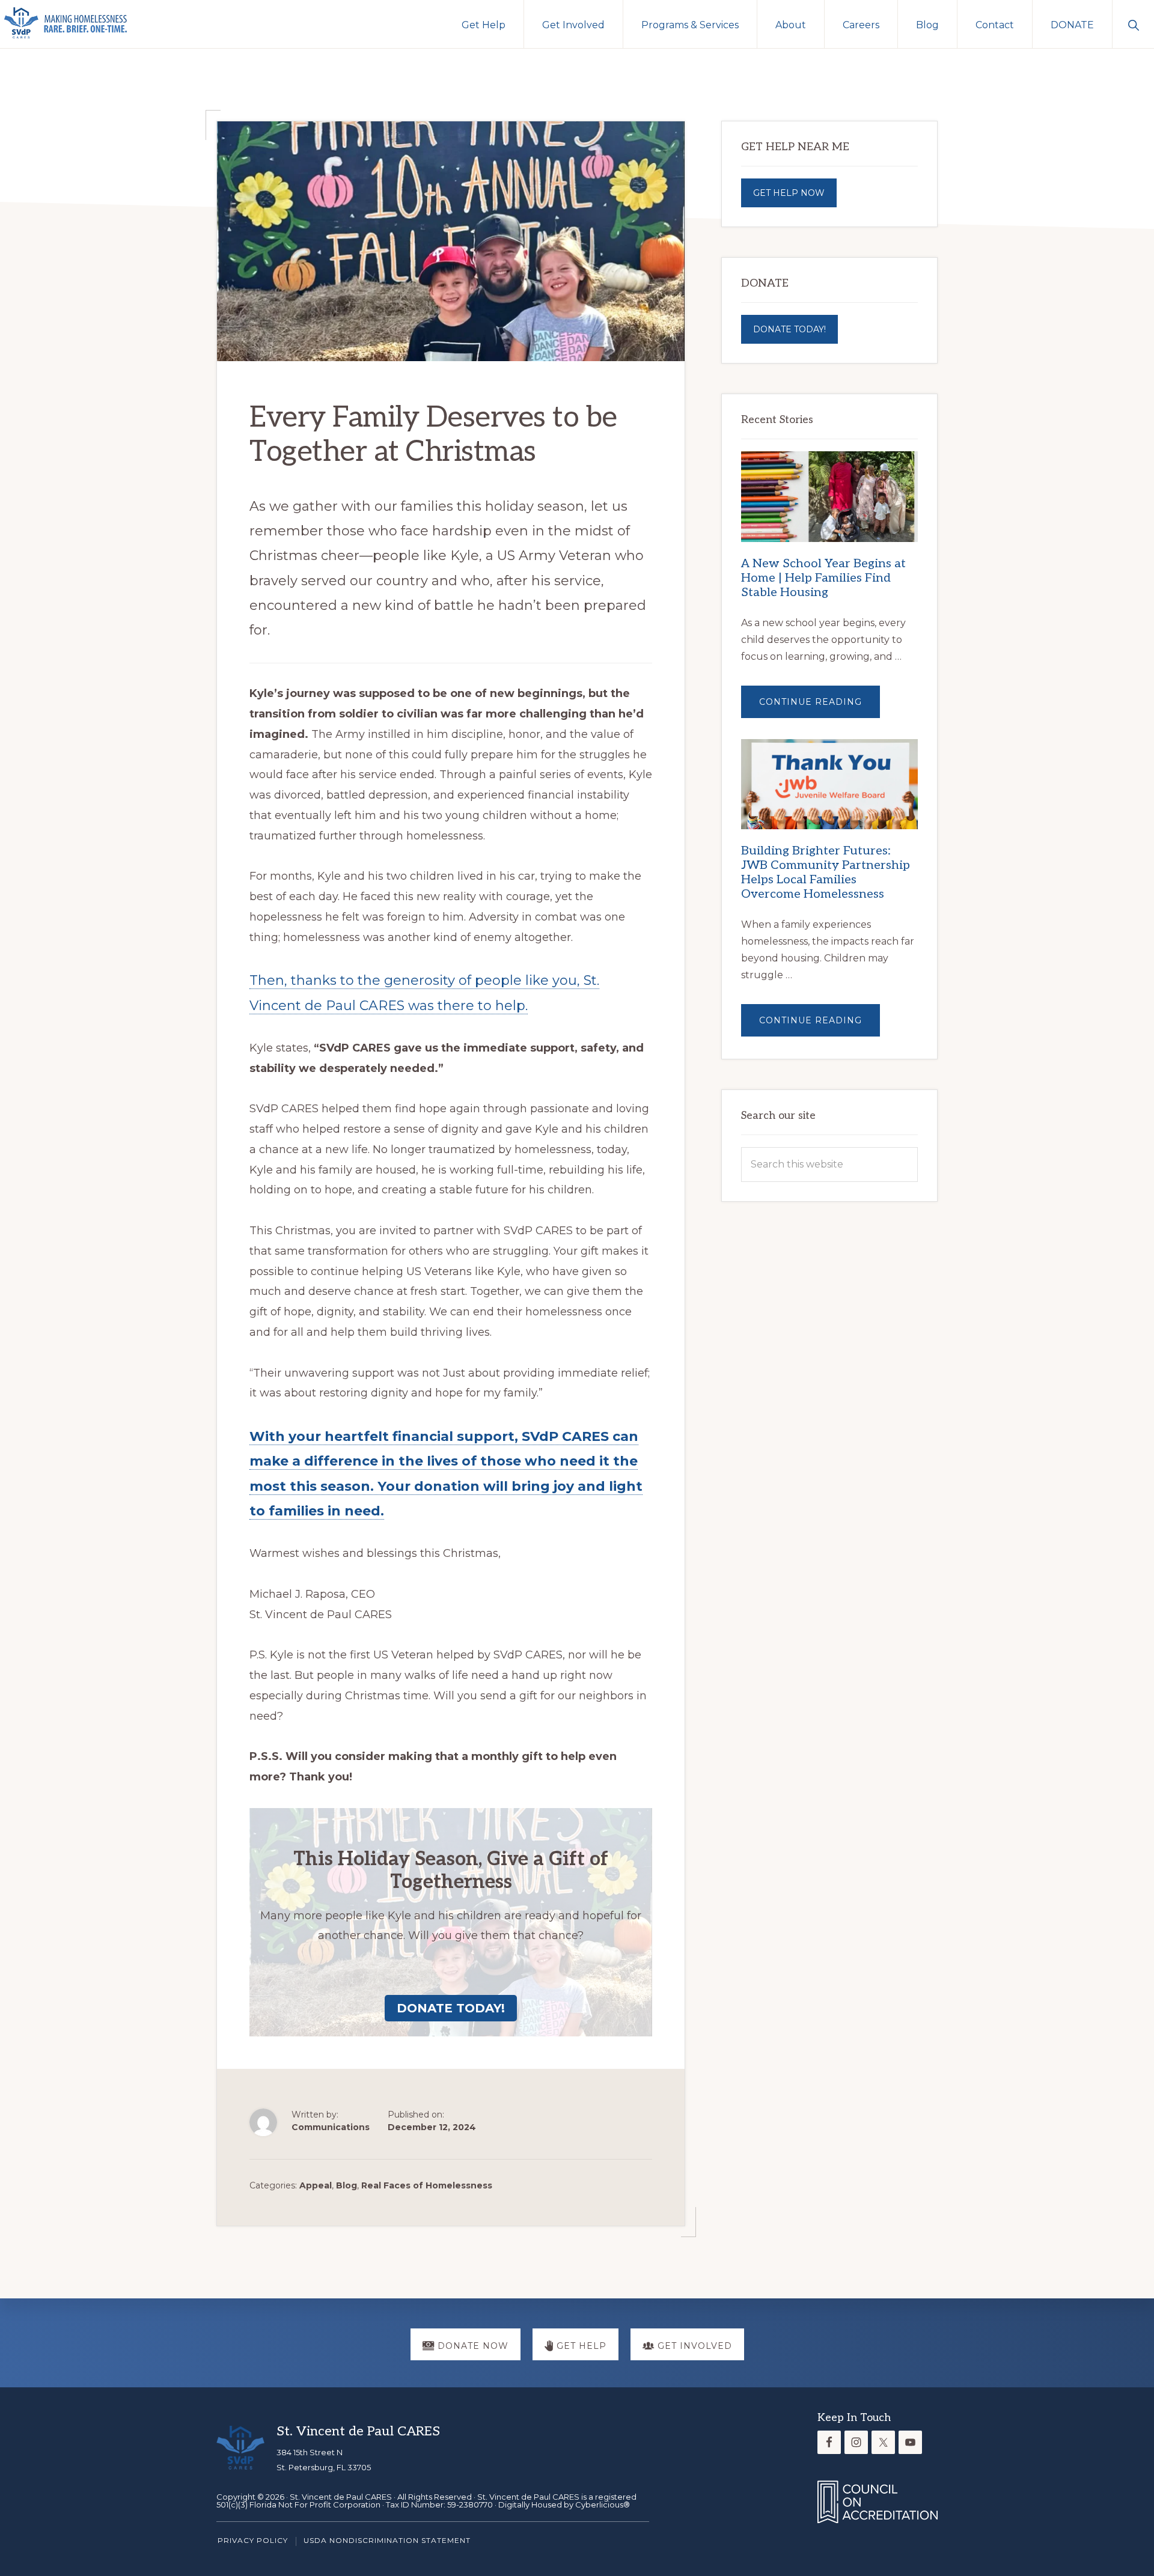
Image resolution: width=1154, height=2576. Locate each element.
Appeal (316, 2185)
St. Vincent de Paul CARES (341, 2497)
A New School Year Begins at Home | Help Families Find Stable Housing (823, 578)
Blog (347, 2185)
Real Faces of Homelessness (427, 2185)
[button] (1133, 24)
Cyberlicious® (603, 2504)
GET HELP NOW (789, 193)
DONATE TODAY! (789, 329)
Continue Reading (820, 707)
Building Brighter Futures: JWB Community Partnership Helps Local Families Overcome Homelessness (826, 872)
